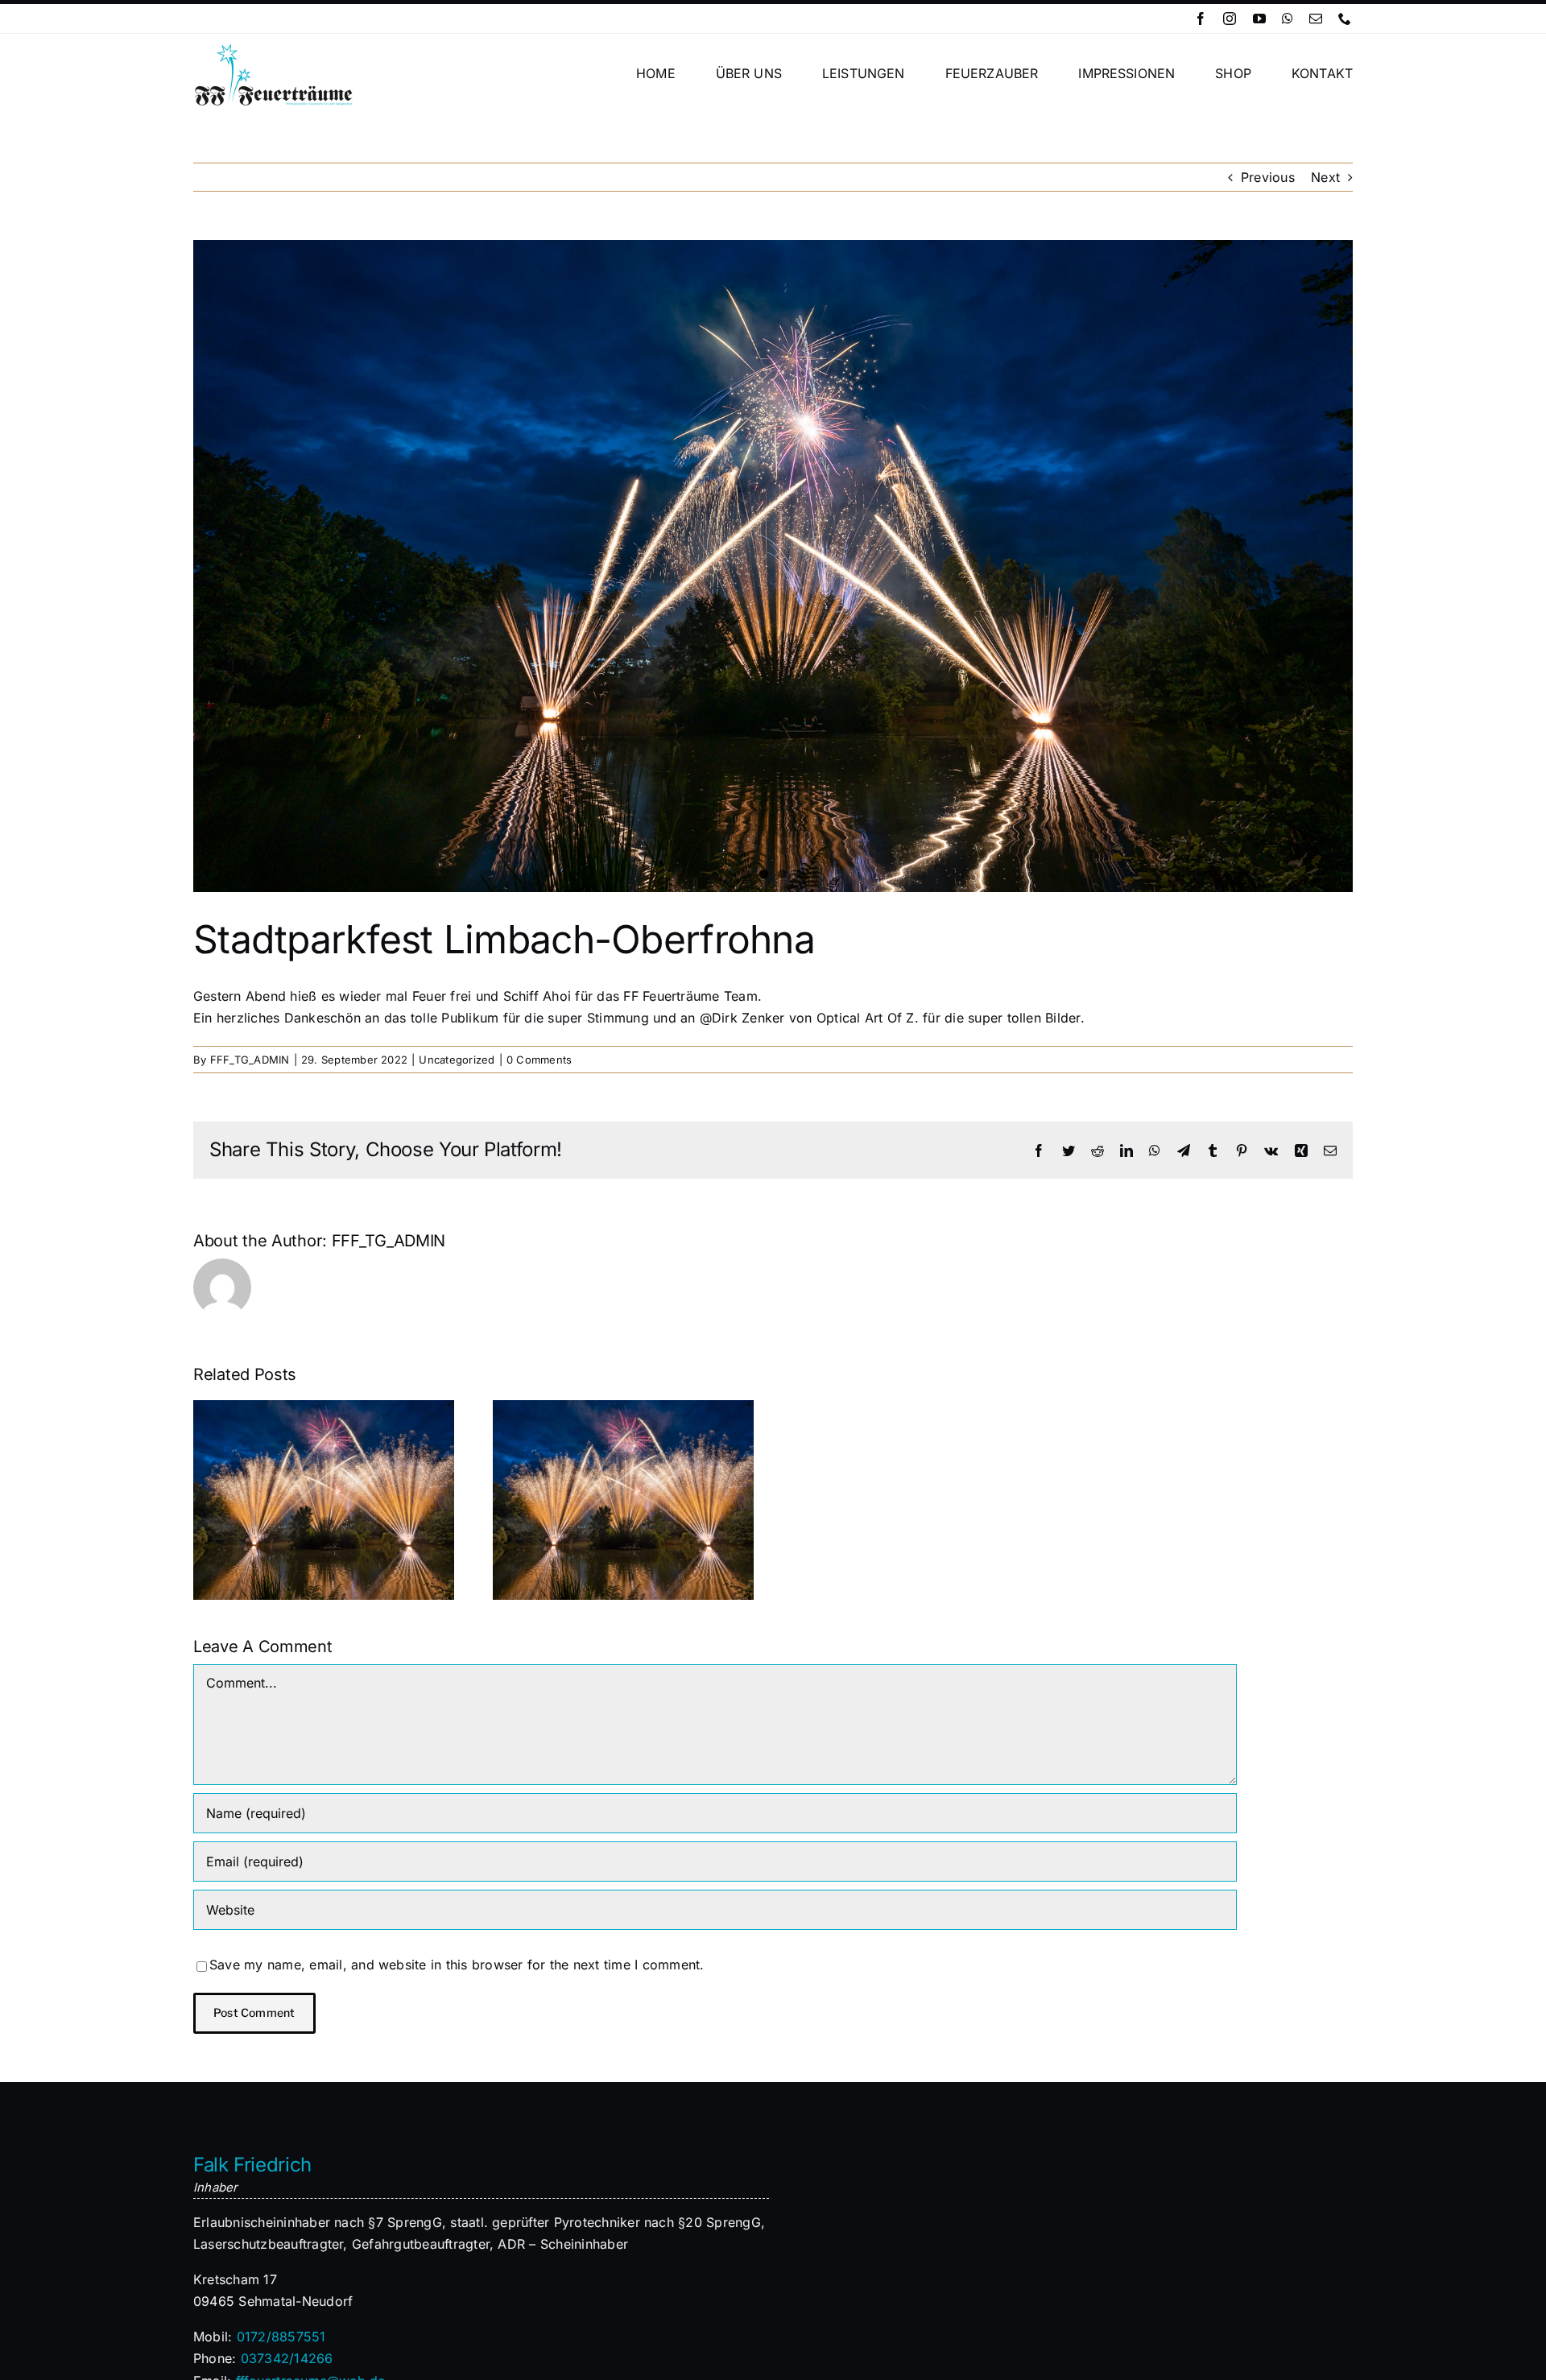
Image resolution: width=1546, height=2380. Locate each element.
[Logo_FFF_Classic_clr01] (274, 48)
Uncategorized (457, 1060)
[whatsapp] (1288, 19)
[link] (868, 1018)
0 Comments (539, 1060)
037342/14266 (287, 2358)
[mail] (1316, 19)
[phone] (1345, 19)
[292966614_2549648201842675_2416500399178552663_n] (773, 566)
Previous (1268, 177)
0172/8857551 (281, 2337)
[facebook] (1201, 19)
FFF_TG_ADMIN (250, 1060)
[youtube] (1259, 19)
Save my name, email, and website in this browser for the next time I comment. (457, 1965)
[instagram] (1230, 19)
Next (1325, 177)
